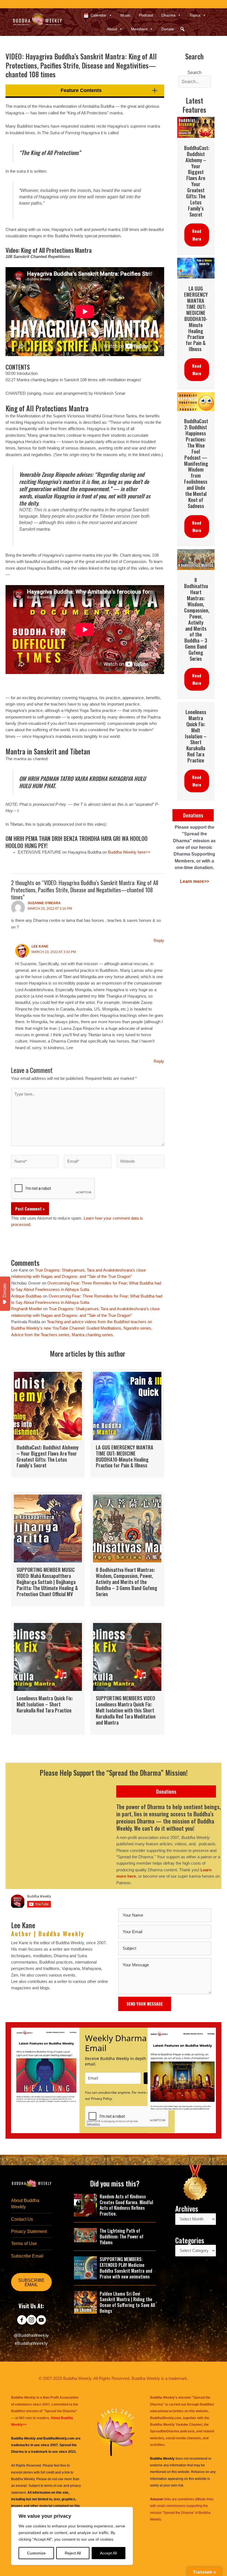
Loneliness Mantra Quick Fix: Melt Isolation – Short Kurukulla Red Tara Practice (196, 736)
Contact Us (22, 2219)
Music (126, 15)
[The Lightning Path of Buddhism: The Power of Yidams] (85, 2235)
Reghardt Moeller (27, 1309)
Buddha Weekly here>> (129, 852)
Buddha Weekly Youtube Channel (176, 2425)
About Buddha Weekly (25, 2204)
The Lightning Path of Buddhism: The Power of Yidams (122, 2236)
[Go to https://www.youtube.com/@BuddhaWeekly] (41, 2320)
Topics (195, 15)
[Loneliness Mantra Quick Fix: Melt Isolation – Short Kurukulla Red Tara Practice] (48, 1678)
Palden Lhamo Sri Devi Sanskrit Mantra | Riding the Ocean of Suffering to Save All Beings (127, 2302)
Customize (36, 2553)
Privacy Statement (29, 2231)
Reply (159, 941)
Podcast (146, 15)
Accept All (108, 2553)
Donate (168, 29)
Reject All (73, 2553)
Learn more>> (194, 881)
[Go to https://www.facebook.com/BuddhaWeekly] (22, 2320)
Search (194, 73)
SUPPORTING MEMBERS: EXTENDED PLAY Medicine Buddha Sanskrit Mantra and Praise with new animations (126, 2268)
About (112, 29)
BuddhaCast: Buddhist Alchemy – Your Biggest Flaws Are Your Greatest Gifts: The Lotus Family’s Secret (197, 181)
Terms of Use (24, 2244)
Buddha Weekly (23, 2479)
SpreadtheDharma (165, 2431)
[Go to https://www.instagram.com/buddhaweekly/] (31, 2320)
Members (139, 29)
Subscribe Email (27, 2256)
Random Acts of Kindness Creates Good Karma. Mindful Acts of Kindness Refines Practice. (126, 2205)
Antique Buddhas (26, 1296)
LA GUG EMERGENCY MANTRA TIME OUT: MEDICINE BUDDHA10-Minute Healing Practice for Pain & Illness (196, 319)
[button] (182, 29)
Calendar (99, 15)
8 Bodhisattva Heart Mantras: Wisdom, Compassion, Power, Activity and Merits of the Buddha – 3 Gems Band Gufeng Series (197, 619)
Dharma (168, 15)
